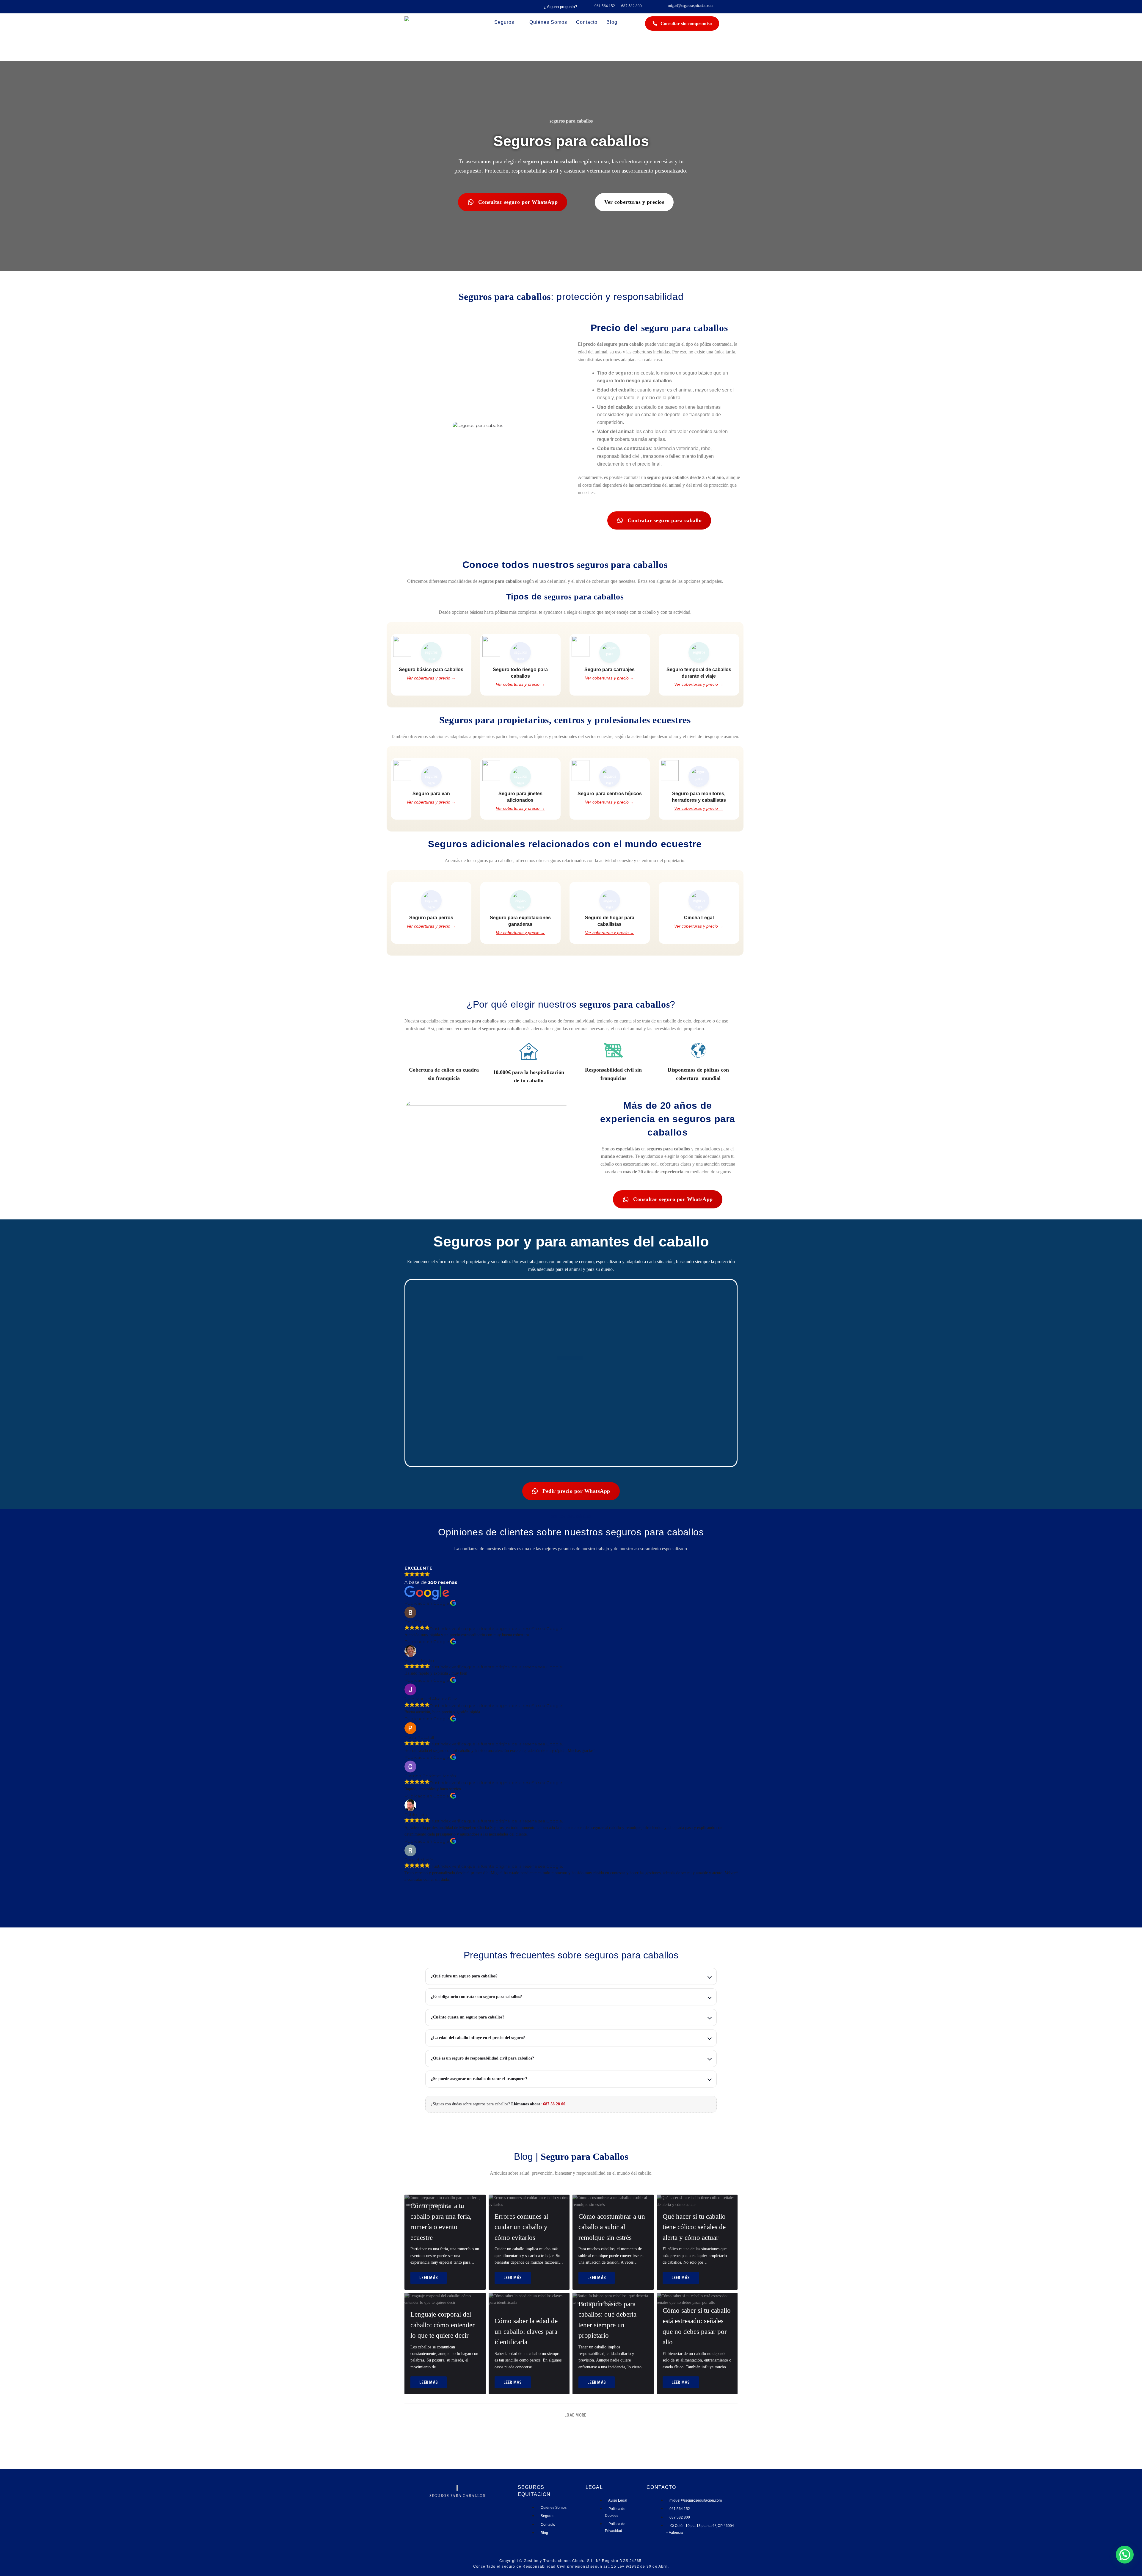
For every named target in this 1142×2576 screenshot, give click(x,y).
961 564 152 (605, 6)
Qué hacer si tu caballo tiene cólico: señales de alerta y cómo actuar (694, 2227)
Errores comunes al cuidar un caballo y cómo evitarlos (521, 2227)
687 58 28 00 (554, 2104)
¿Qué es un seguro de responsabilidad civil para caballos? (483, 2058)
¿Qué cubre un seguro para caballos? (464, 1976)
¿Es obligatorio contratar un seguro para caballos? (476, 1997)
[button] (571, 1373)
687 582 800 (632, 6)
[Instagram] (444, 2502)
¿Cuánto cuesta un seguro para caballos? (468, 2017)
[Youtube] (470, 2502)
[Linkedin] (462, 2502)
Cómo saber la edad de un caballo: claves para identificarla (526, 2331)
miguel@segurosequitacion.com (691, 6)
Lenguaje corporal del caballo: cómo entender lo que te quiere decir (443, 2325)
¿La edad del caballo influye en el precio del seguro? (478, 2038)
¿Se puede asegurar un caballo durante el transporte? (479, 2079)
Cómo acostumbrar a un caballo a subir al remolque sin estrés (612, 2227)
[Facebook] (453, 2502)
